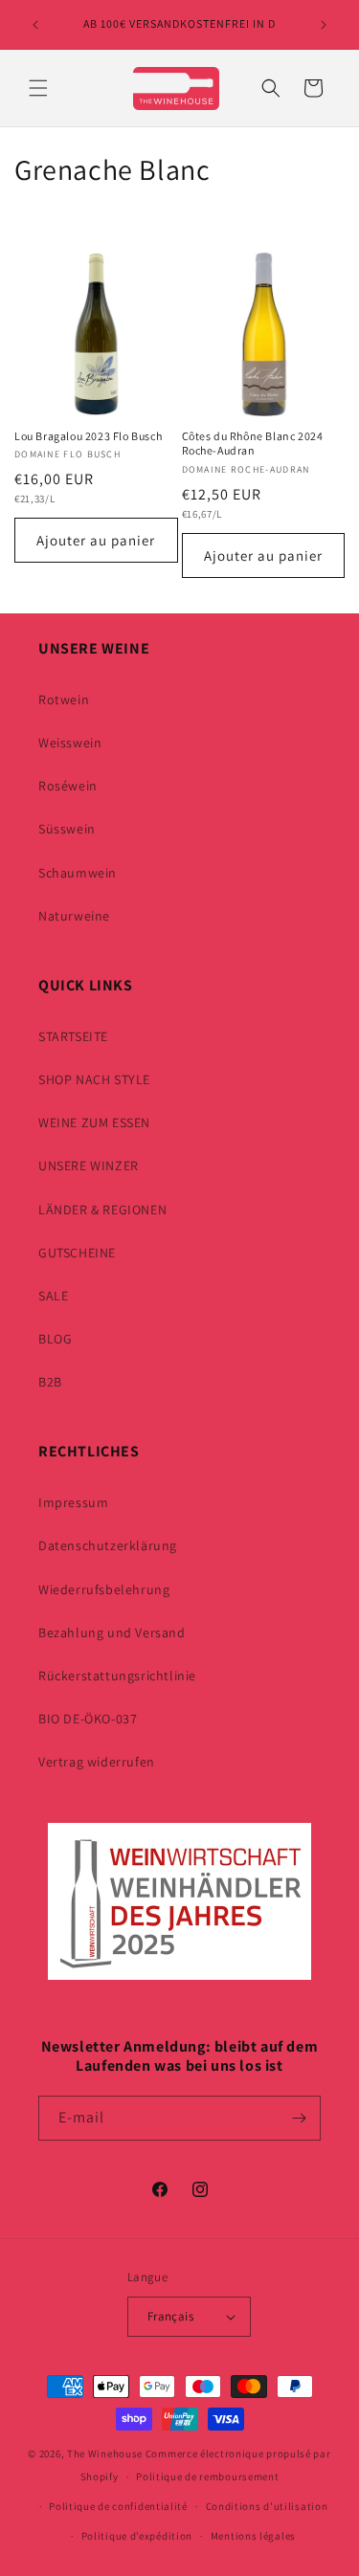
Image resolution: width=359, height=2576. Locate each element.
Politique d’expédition (137, 2536)
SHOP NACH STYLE (94, 1079)
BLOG (55, 1339)
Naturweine (74, 916)
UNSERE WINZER (89, 1166)
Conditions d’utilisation (267, 2506)
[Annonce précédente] (35, 25)
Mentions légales (253, 2536)
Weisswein (70, 743)
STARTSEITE (73, 1036)
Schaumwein (78, 873)
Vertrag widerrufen (97, 1762)
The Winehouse (105, 2454)
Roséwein (68, 786)
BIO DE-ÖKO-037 (88, 1719)
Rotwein (64, 700)
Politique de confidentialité (118, 2506)
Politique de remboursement (207, 2476)
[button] (38, 88)
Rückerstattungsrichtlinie (117, 1676)
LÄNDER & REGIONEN (102, 1210)
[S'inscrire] (299, 2118)
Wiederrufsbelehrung (104, 1589)
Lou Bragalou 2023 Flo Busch (88, 436)
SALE (53, 1296)
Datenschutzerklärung (108, 1545)
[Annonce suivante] (324, 25)
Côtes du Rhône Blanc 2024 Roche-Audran (253, 444)
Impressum (73, 1502)
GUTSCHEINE (77, 1253)
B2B (50, 1382)
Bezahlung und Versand (112, 1632)
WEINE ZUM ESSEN (94, 1122)
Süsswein (67, 829)
